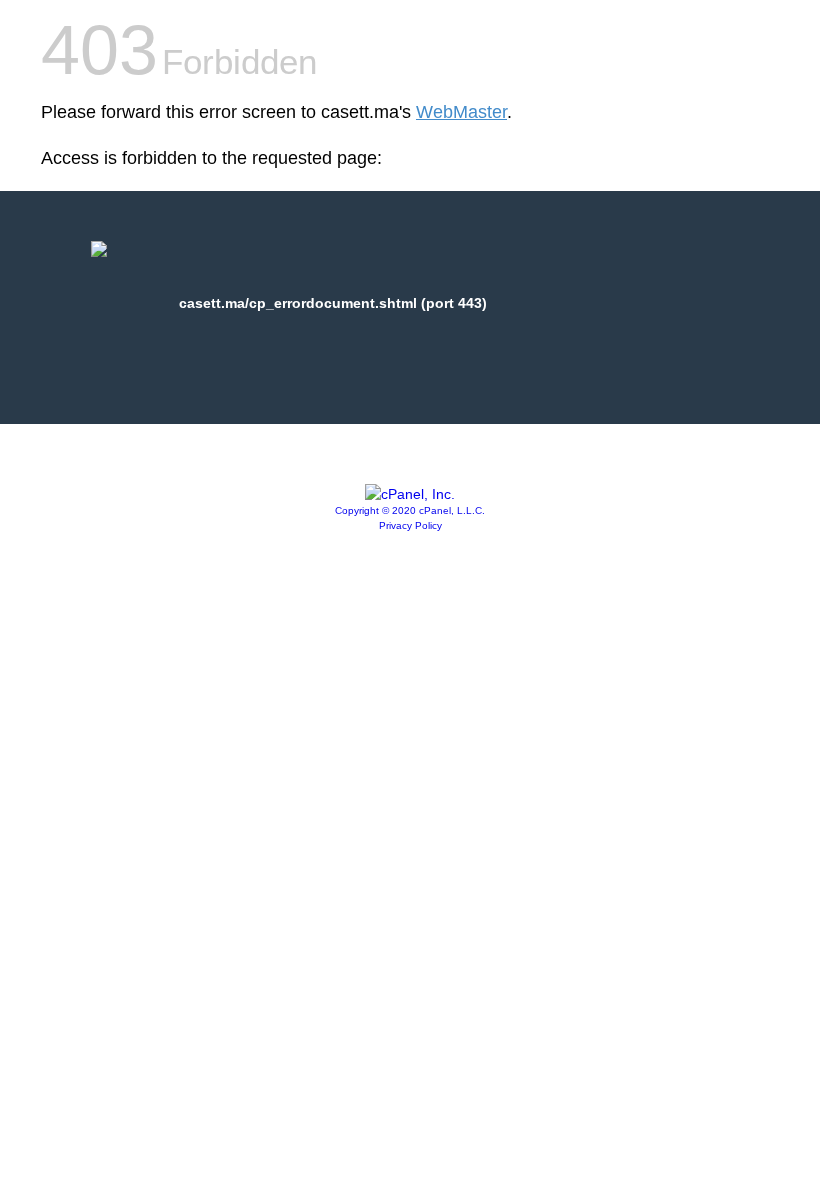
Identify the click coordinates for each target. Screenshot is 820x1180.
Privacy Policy (410, 525)
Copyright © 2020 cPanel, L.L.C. (410, 510)
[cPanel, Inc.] (410, 494)
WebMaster (461, 112)
